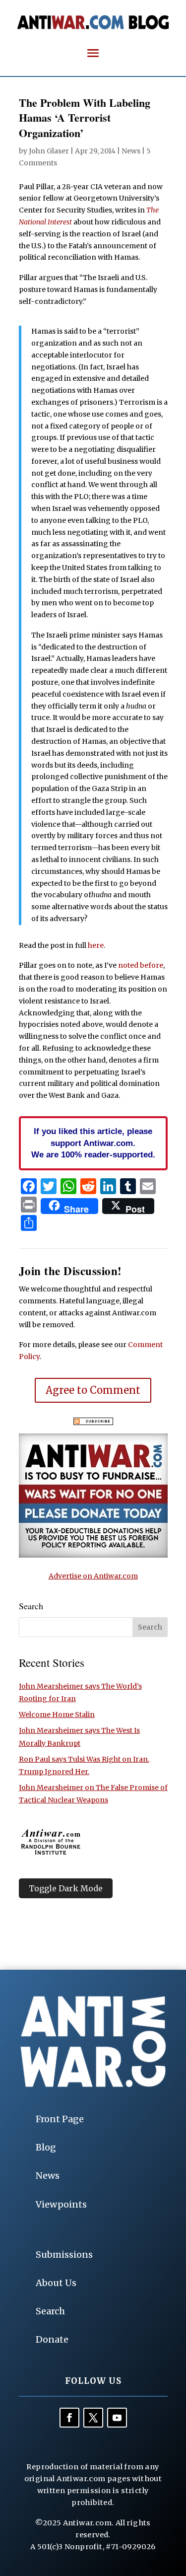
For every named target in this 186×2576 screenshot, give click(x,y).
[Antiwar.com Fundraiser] (93, 1555)
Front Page (60, 2119)
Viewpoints (61, 2204)
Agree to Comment (93, 1390)
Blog (46, 2147)
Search (50, 2311)
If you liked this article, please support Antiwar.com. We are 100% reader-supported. (93, 1143)
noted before (141, 965)
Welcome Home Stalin (57, 1715)
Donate (52, 2339)
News (131, 151)
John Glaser (49, 151)
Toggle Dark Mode (66, 1888)
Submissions (64, 2254)
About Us (56, 2283)
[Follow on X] (93, 2418)
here (96, 945)
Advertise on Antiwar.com (93, 1576)
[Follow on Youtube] (117, 2418)
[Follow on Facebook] (69, 2418)
